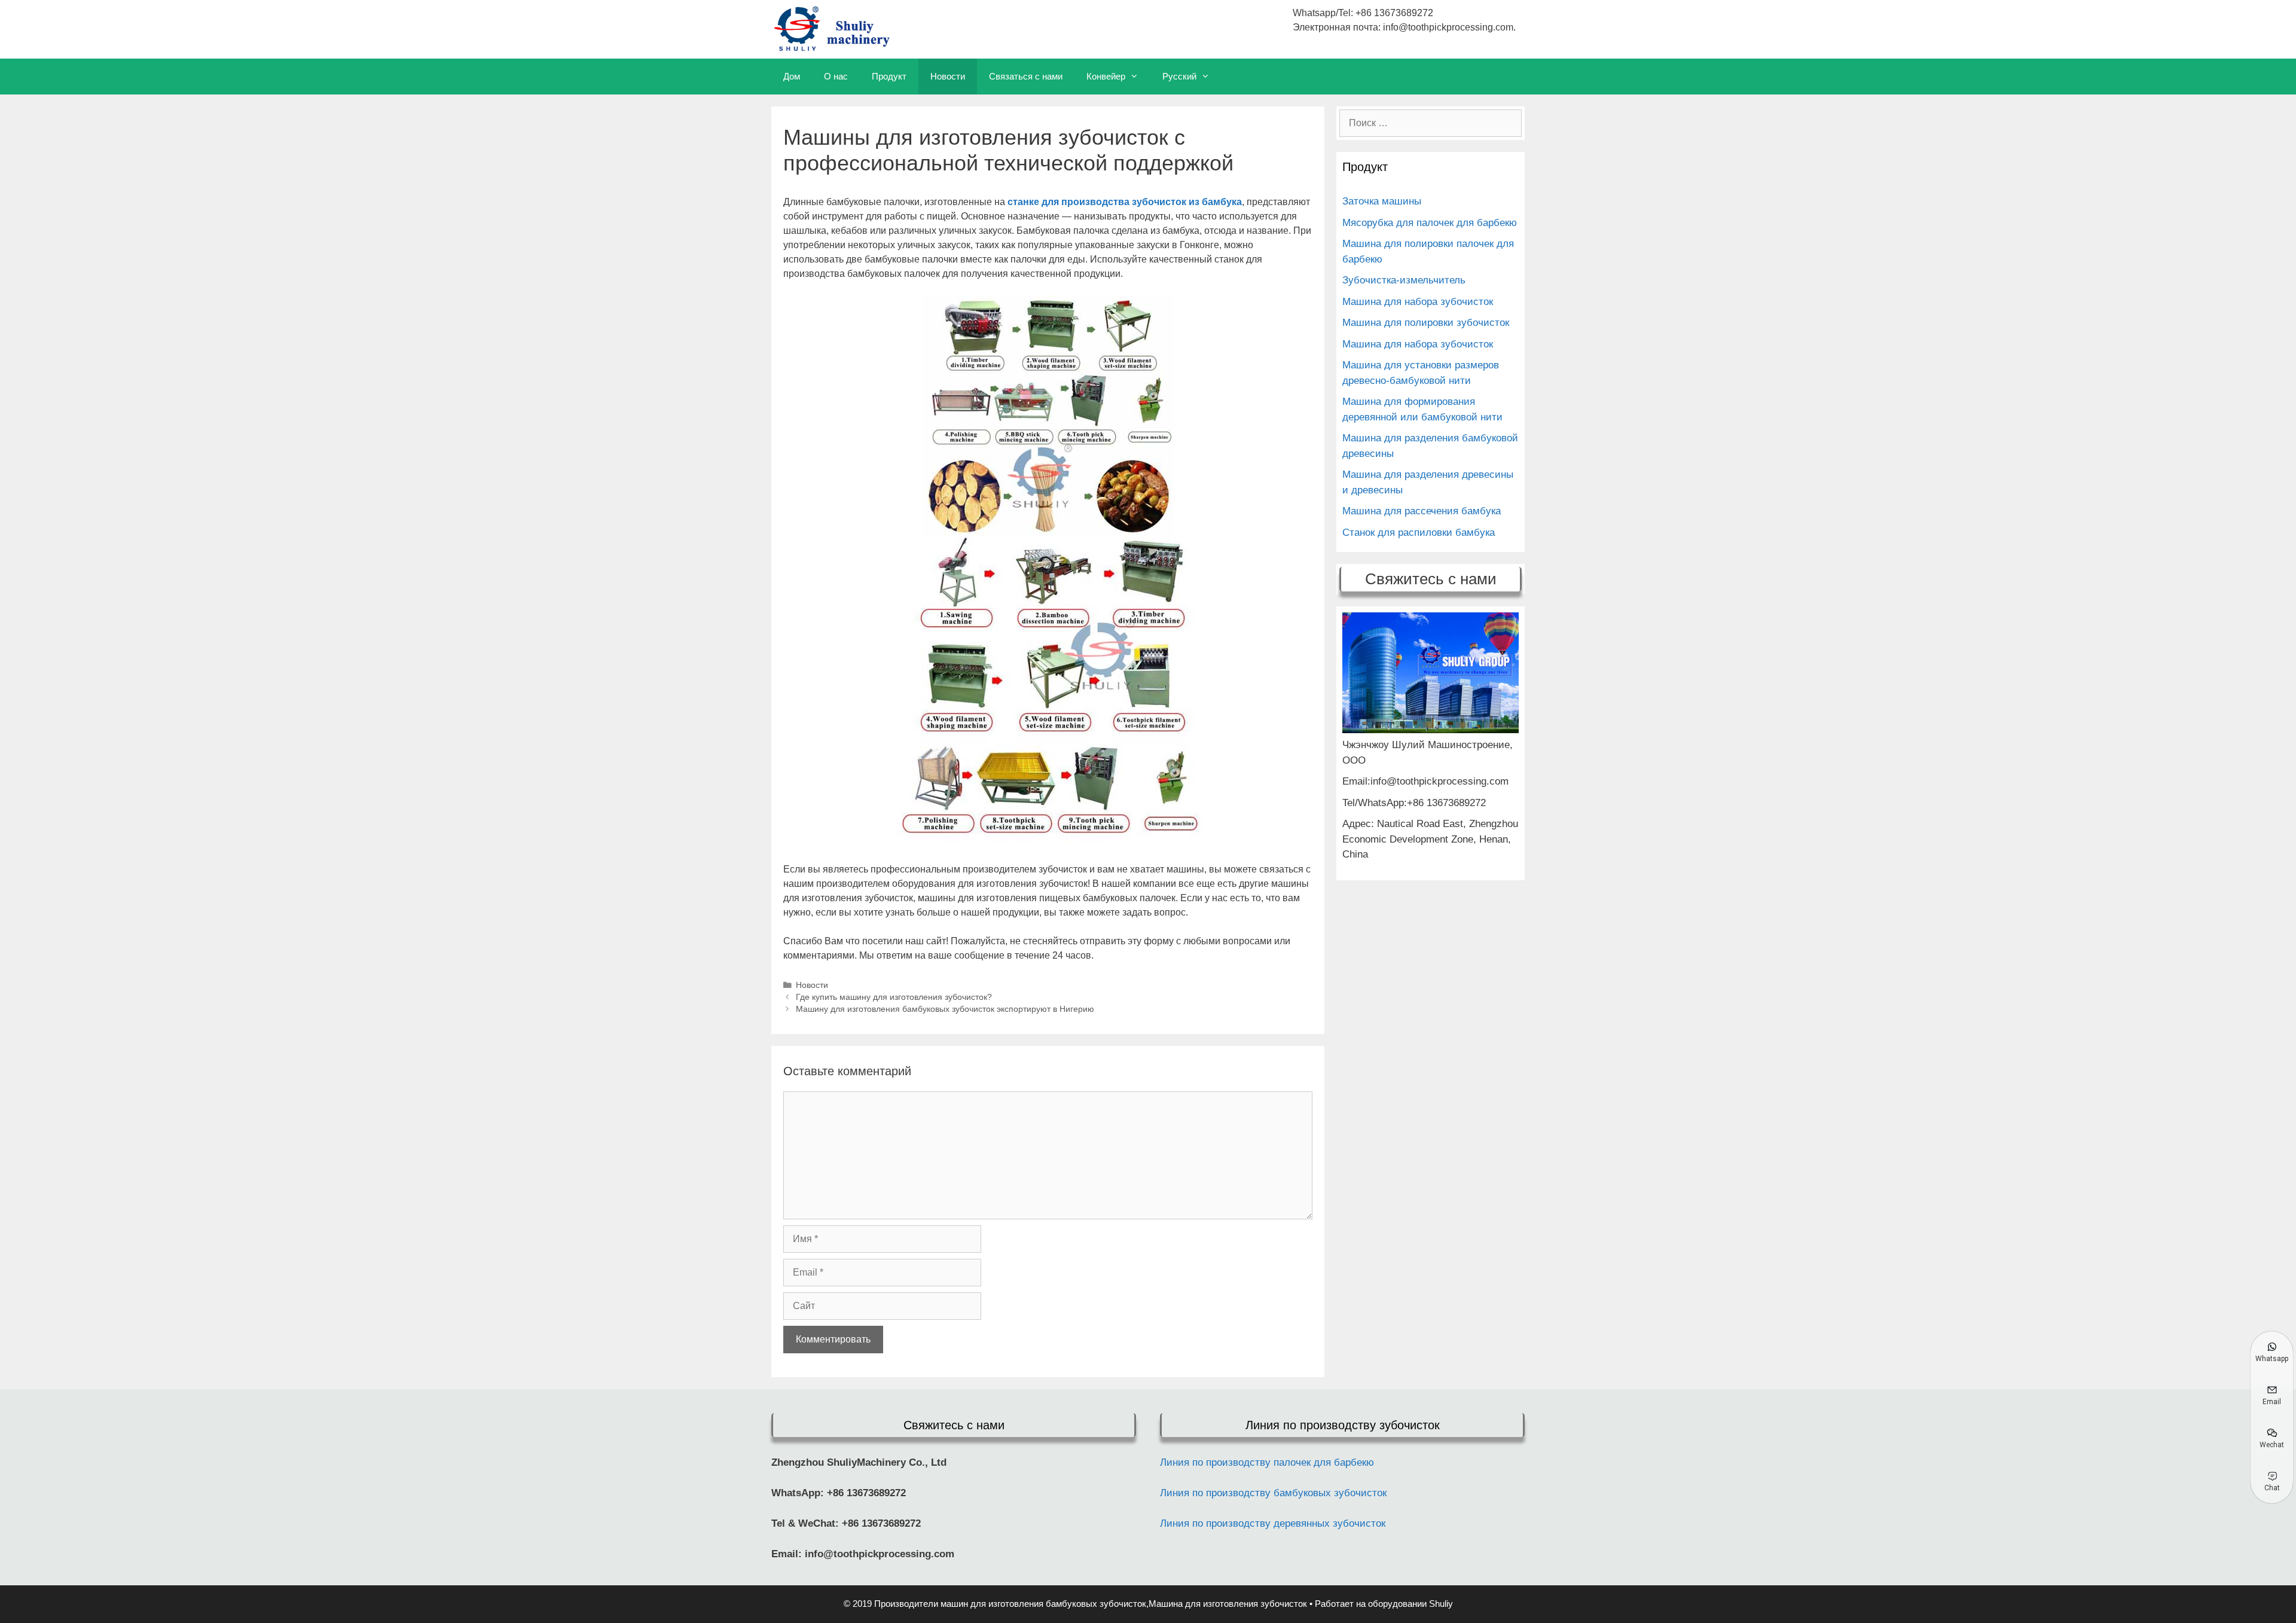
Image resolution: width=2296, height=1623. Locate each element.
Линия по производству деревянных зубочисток (1273, 1523)
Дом (792, 76)
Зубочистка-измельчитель (1404, 280)
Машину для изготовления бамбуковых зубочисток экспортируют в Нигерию (945, 1009)
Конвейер (1106, 76)
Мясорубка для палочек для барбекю (1430, 223)
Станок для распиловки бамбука (1419, 533)
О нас (836, 76)
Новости (948, 76)
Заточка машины (1382, 201)
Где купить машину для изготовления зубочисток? (894, 997)
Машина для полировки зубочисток (1426, 323)
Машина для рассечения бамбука (1422, 511)
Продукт (889, 76)
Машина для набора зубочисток (1418, 302)
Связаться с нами (1026, 76)
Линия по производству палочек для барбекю (1267, 1462)
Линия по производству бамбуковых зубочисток (1273, 1493)
